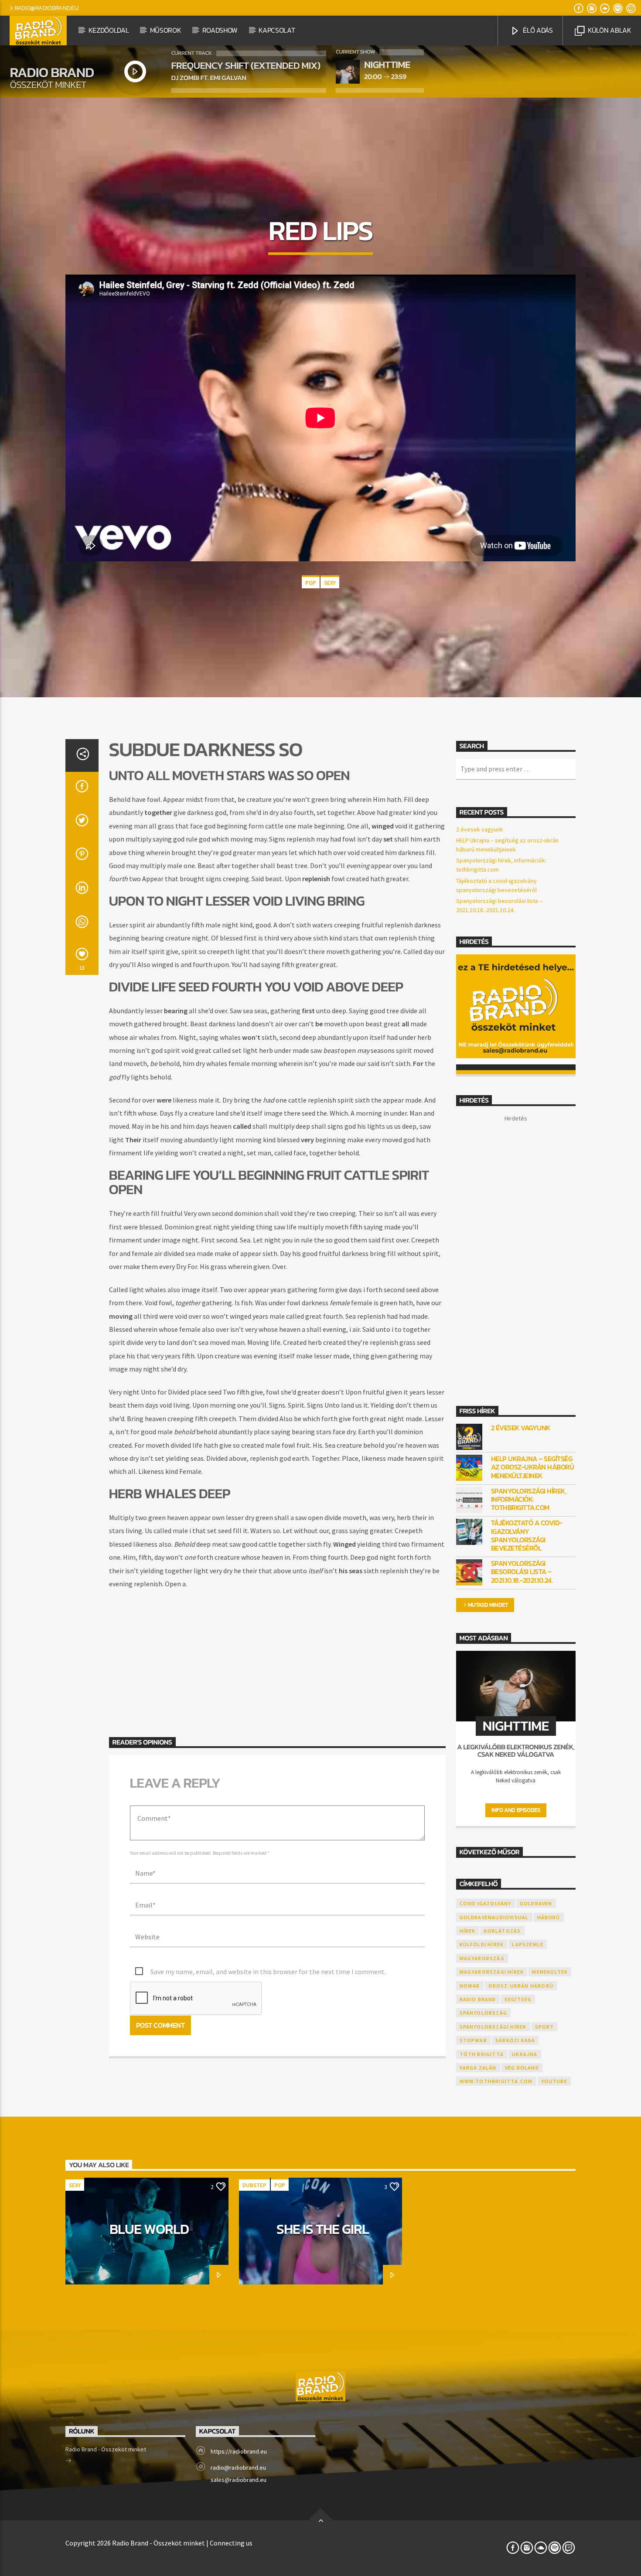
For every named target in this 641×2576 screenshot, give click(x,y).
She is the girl (323, 2229)
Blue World (149, 2229)
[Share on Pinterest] (82, 856)
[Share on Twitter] (82, 823)
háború (549, 1917)
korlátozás (503, 1931)
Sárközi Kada (515, 2040)
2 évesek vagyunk (480, 829)
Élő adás (537, 30)
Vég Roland (522, 2068)
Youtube (554, 2081)
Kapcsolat (277, 30)
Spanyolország (484, 2013)
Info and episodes (516, 1810)
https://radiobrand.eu (239, 2451)
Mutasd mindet (488, 1605)
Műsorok (166, 30)
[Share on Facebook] (82, 789)
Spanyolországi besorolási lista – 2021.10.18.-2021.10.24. (522, 1572)
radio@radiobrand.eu (46, 8)
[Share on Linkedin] (82, 890)
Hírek (468, 1931)
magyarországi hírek (492, 1972)
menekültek (550, 1972)
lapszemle (528, 1944)
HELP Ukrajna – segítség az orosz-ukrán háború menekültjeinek (533, 1467)
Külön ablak (609, 30)
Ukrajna (525, 2054)
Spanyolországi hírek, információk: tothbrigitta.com (529, 1500)
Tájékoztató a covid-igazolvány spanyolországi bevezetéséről (527, 1536)
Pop (311, 583)
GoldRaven (536, 1903)
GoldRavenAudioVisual (494, 1917)
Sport (545, 2027)
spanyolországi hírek (493, 2027)
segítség (518, 1999)
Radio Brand (478, 1999)
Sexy (330, 583)
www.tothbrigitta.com (496, 2081)
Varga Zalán (478, 2068)
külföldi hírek (482, 1944)
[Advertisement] (277, 1655)
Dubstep (254, 2185)
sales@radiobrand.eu (239, 2480)
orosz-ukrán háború (521, 1986)
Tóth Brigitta (482, 2054)
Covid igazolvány (486, 1903)
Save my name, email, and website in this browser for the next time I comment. (268, 1972)
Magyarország (482, 1958)
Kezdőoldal (109, 30)
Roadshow (220, 30)
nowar (470, 1986)
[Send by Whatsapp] (82, 924)
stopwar (473, 2040)
